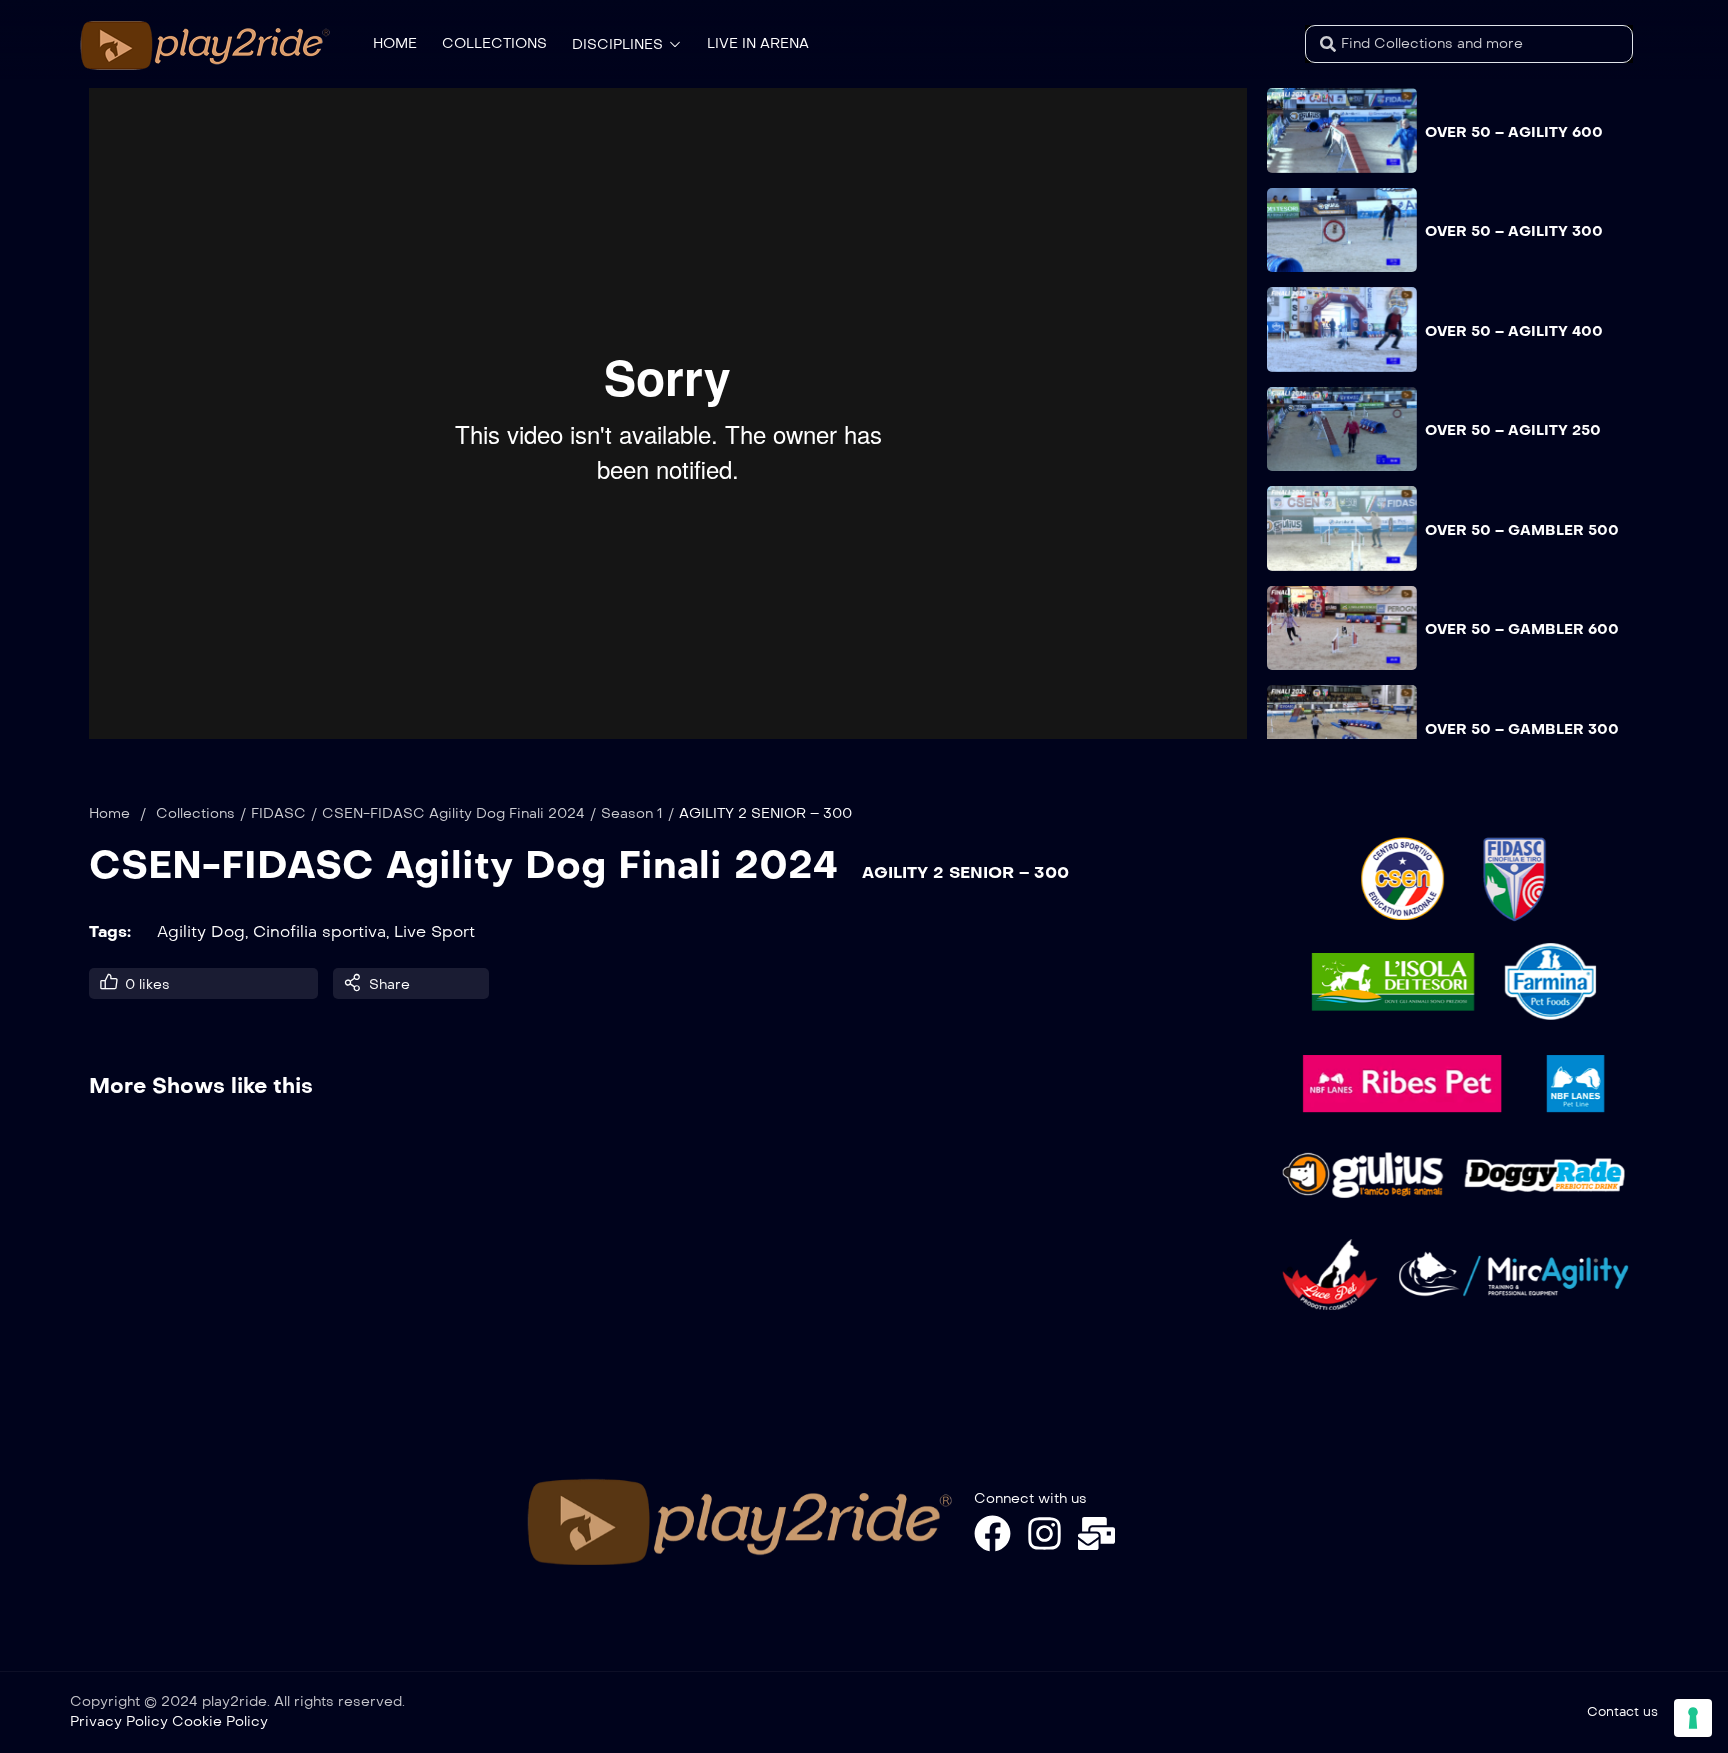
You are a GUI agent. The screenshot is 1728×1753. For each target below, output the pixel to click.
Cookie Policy (220, 1721)
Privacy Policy (119, 1721)
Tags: (110, 931)
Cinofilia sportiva (319, 931)
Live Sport (434, 931)
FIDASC (278, 813)
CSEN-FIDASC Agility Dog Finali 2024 (453, 813)
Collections (195, 813)
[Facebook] (992, 1533)
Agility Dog (201, 931)
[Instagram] (1044, 1533)
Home (109, 813)
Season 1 (632, 813)
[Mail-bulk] (1096, 1533)
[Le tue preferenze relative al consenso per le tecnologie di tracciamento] (1693, 1718)
